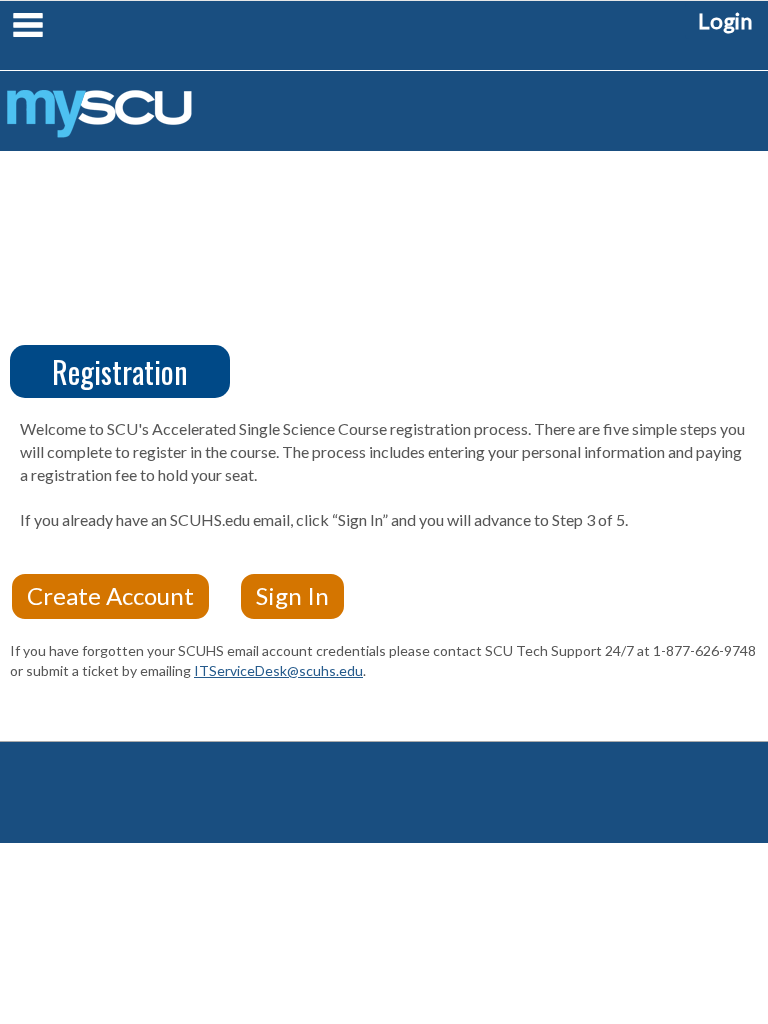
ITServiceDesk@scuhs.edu (278, 670)
